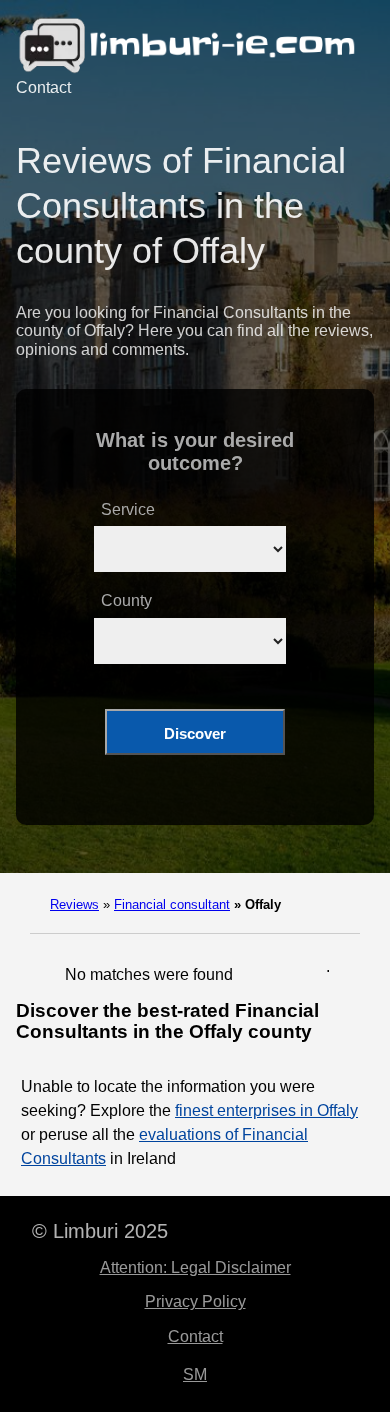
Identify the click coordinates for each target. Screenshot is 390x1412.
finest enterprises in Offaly (266, 1110)
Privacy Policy (195, 1301)
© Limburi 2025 (100, 1231)
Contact (43, 87)
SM (195, 1374)
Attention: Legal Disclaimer (195, 1267)
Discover (195, 733)
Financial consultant (172, 904)
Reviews (74, 904)
